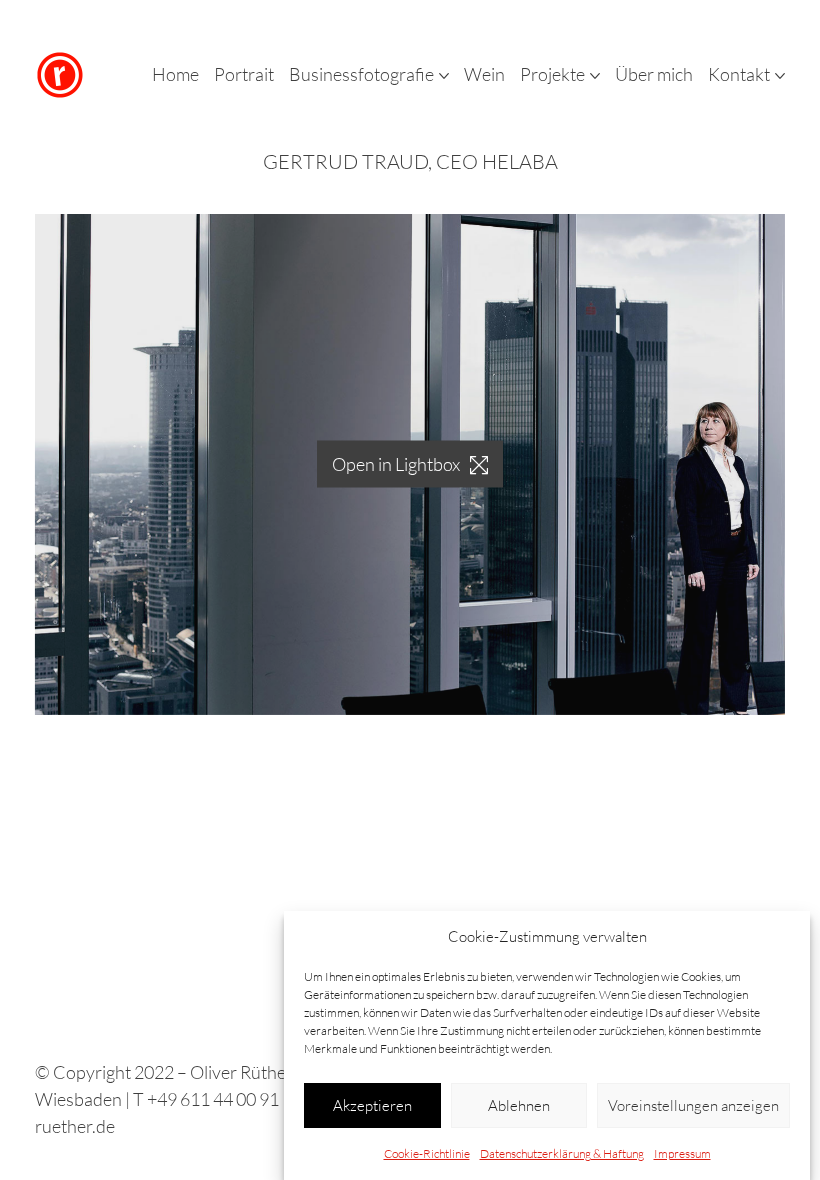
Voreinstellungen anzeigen (693, 1105)
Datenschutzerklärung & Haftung (562, 1153)
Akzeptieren (372, 1105)
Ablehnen (519, 1105)
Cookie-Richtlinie (427, 1153)
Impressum (682, 1153)
